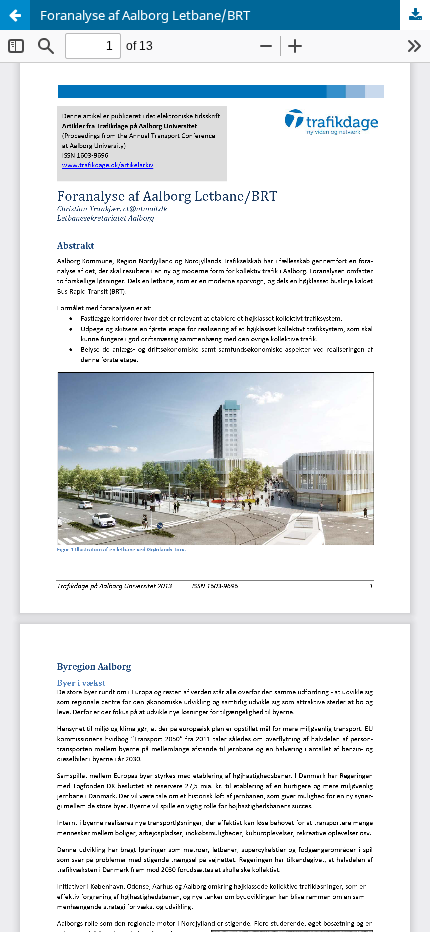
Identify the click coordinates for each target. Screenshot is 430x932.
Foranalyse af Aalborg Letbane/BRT (145, 15)
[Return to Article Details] (15, 15)
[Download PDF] (415, 15)
